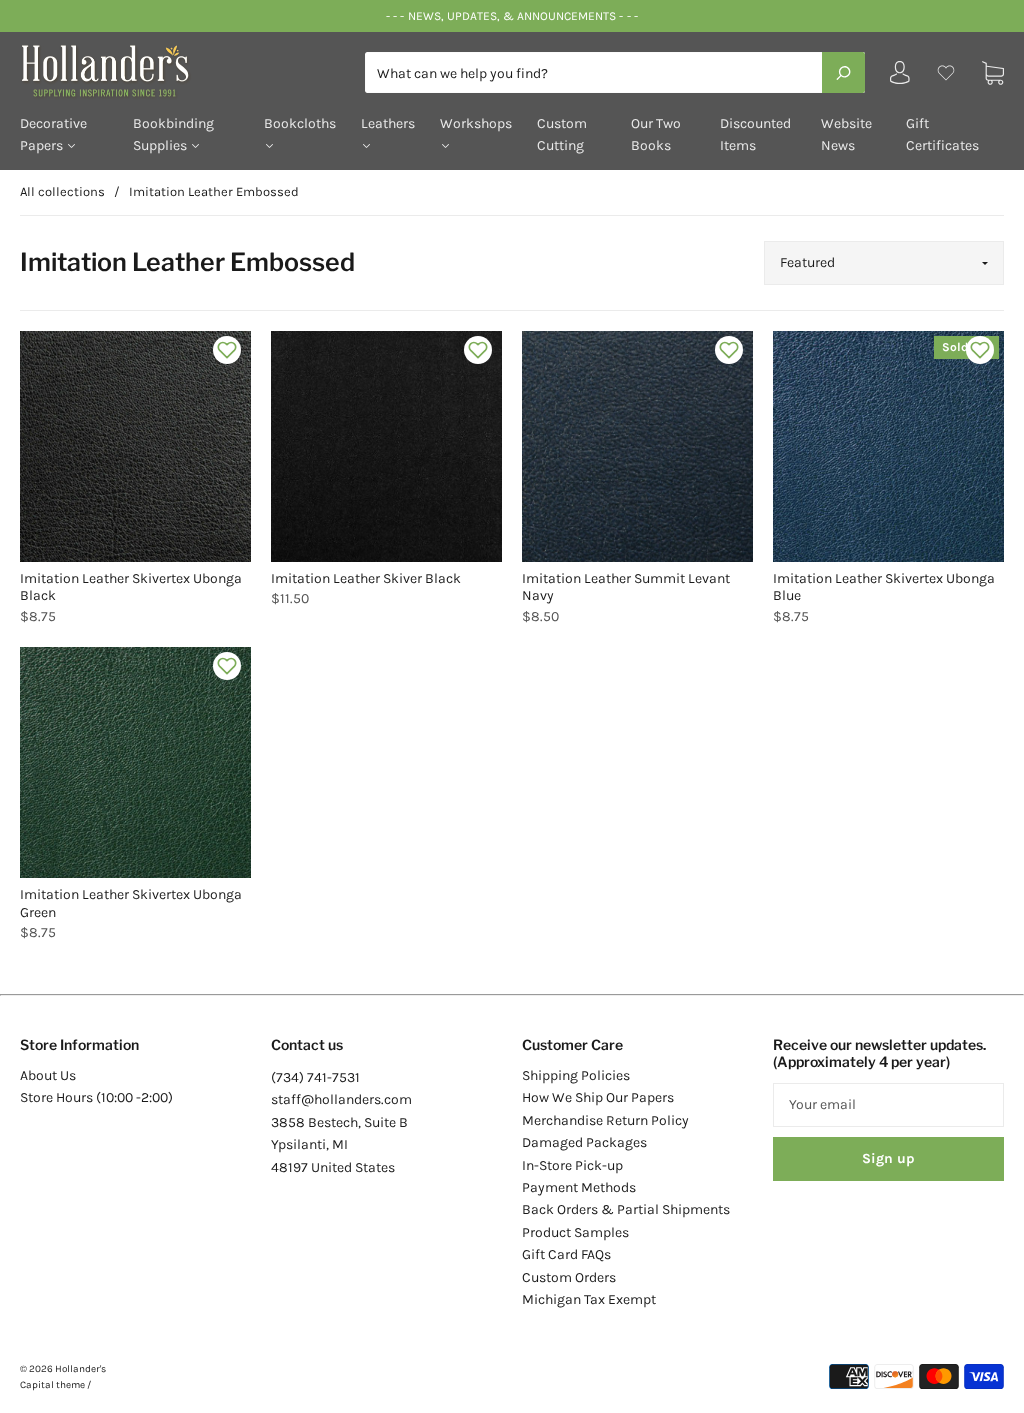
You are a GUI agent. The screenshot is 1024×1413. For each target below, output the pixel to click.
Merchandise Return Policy (605, 1120)
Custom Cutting (562, 134)
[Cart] (993, 72)
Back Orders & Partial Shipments (626, 1209)
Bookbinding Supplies (173, 134)
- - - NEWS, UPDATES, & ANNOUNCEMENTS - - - (511, 16)
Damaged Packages (584, 1142)
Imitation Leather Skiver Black (366, 578)
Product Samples (575, 1232)
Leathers (388, 123)
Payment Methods (579, 1187)
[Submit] (843, 72)
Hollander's (80, 1369)
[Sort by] (884, 263)
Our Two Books (656, 134)
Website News (846, 134)
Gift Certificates (942, 134)
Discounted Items (755, 134)
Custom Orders (569, 1277)
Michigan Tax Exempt (589, 1299)
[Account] (900, 77)
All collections (62, 191)
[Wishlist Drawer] (946, 72)
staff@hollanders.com (341, 1099)
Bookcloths (300, 123)
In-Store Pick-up (572, 1165)
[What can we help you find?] (615, 73)
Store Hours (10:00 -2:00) (96, 1097)
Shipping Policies (576, 1075)
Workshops (476, 123)
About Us (48, 1075)
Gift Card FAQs (566, 1254)
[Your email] (888, 1105)
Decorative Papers (53, 134)
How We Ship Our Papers (598, 1097)
